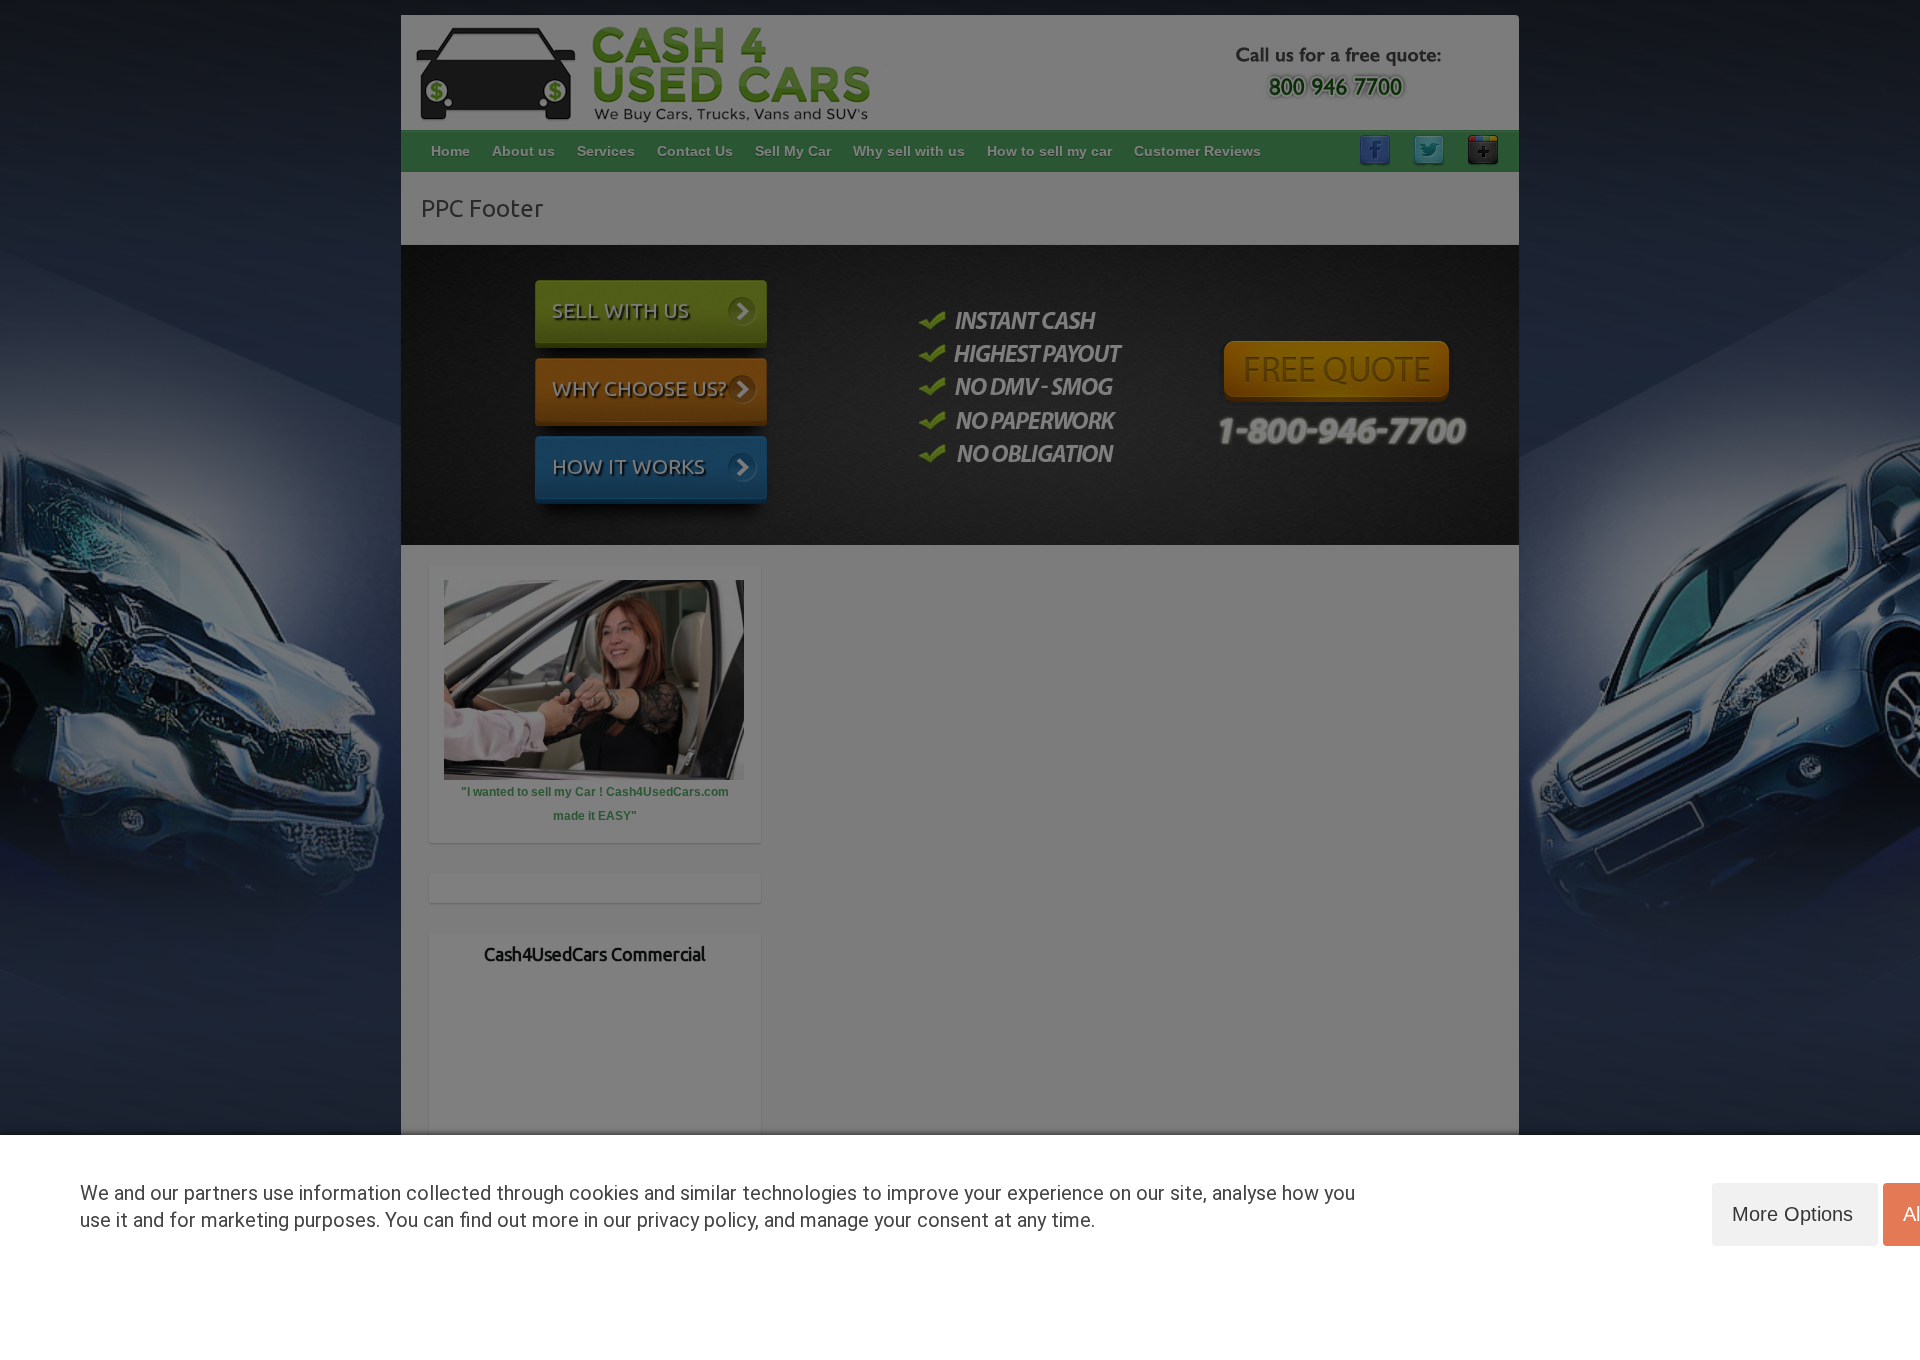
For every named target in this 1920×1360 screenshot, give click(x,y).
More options (1792, 1214)
